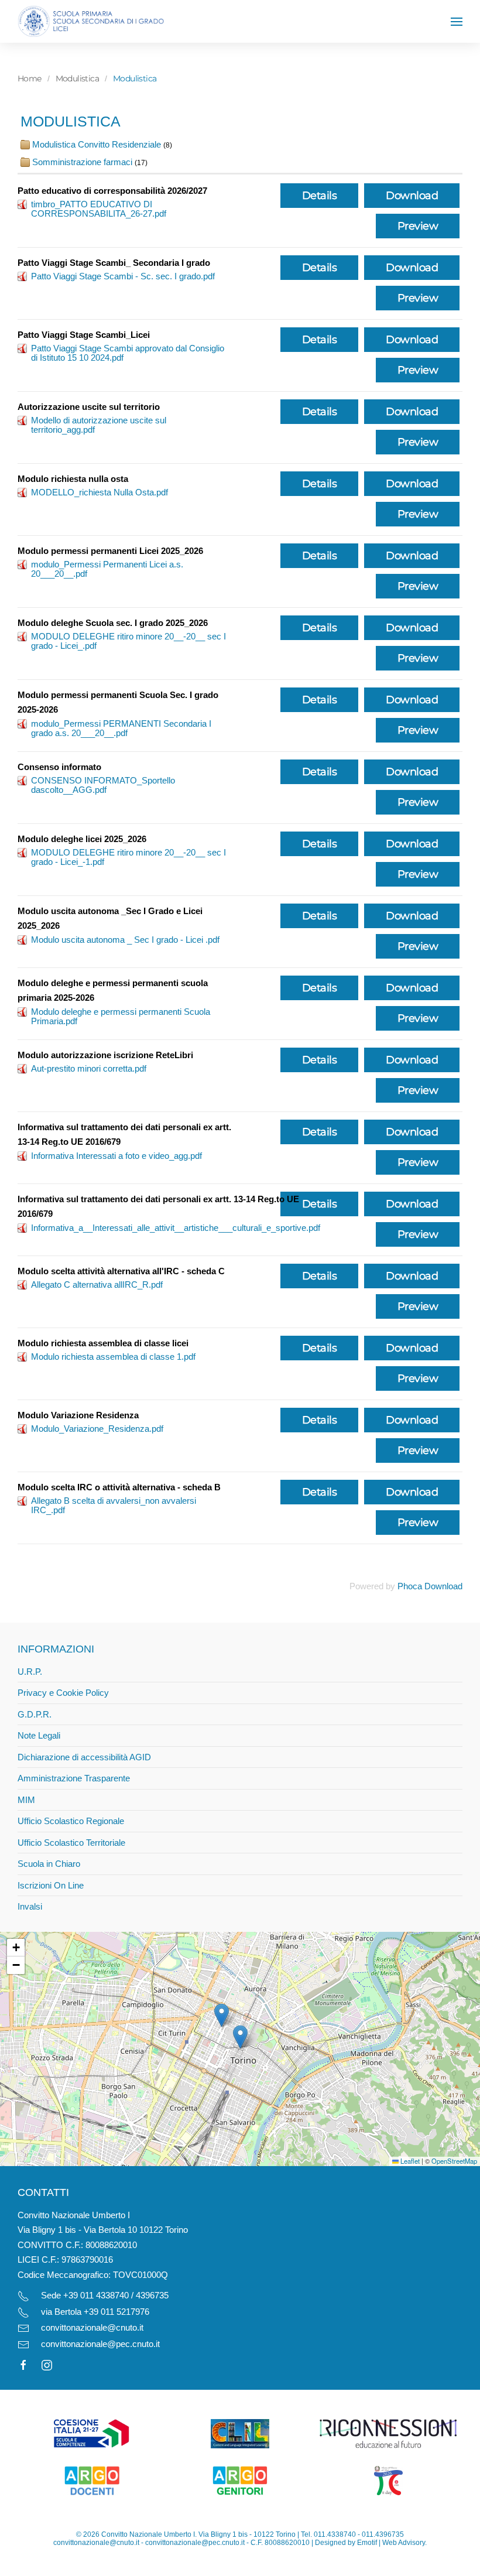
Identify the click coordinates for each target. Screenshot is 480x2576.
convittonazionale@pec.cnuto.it (100, 2344)
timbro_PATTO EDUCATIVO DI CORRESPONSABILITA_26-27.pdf (99, 209)
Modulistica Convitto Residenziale (97, 144)
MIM (26, 1800)
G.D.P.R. (35, 1714)
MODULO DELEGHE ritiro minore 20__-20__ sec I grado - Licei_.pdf (128, 641)
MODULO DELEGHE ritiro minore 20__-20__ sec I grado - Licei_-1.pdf (128, 857)
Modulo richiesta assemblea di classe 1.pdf (113, 1357)
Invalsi (30, 1906)
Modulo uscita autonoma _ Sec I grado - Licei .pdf (125, 940)
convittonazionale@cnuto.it (92, 2327)
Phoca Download (430, 1586)
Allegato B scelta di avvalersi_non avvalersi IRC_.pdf (114, 1505)
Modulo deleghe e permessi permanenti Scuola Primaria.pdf (121, 1016)
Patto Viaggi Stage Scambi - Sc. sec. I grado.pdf (123, 276)
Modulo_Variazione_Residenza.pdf (97, 1429)
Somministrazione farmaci (83, 162)
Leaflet (409, 2161)
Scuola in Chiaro (49, 1864)
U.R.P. (30, 1672)
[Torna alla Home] (91, 21)
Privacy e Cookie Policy (63, 1693)
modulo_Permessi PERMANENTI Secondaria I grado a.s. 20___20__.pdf (121, 728)
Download (412, 196)
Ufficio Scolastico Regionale (71, 1821)
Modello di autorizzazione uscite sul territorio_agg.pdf (99, 425)
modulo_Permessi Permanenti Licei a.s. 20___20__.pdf (107, 569)
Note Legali (39, 1735)
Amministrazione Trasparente (74, 1778)
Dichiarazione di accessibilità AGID (84, 1757)
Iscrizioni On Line (51, 1885)
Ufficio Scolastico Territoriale (71, 1843)
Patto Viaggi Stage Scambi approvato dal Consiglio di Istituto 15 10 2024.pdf (128, 353)
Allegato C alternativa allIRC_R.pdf (97, 1284)
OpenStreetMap (454, 2161)
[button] (457, 22)
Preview (418, 226)
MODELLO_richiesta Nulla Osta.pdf (100, 492)
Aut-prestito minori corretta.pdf (89, 1068)
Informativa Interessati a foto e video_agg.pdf (116, 1156)
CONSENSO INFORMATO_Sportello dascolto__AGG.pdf (103, 785)
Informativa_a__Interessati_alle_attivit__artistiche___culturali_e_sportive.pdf (176, 1228)
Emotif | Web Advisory (391, 2543)
